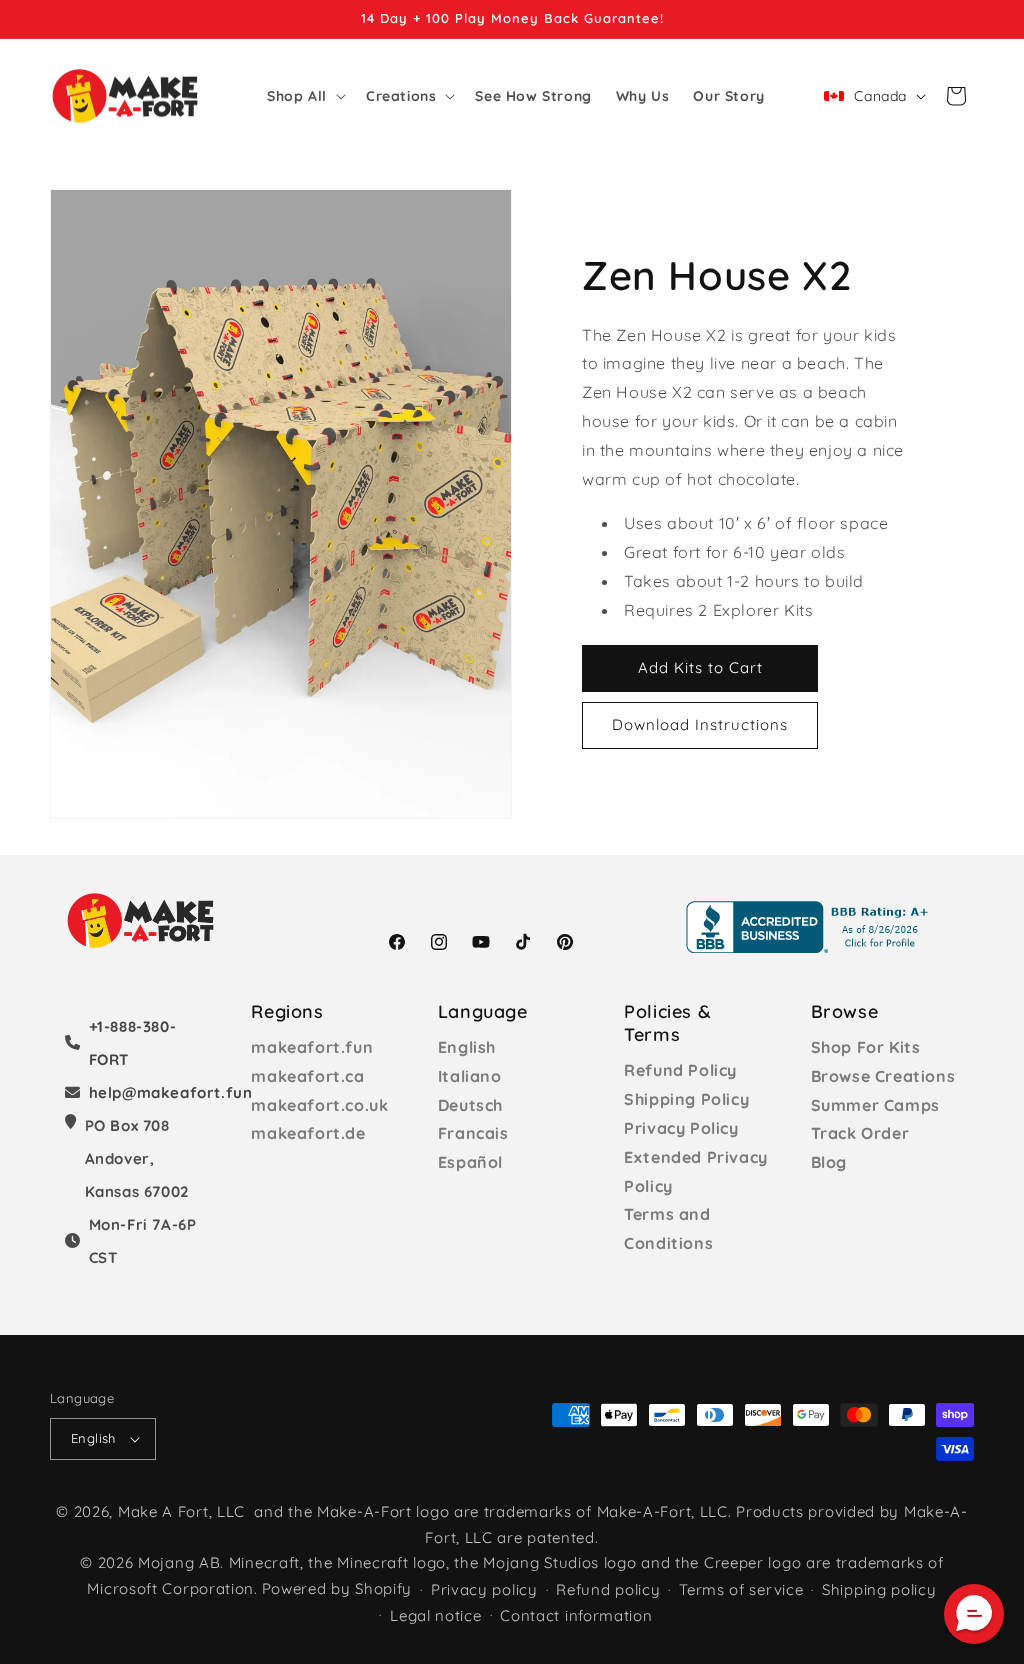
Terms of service (741, 1589)
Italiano (470, 1076)
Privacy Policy (681, 1128)
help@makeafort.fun (171, 1092)
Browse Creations (883, 1076)
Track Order (860, 1133)
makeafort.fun (312, 1047)
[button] (304, 96)
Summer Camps (875, 1105)
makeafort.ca (307, 1076)
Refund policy (608, 1589)
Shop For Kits (866, 1047)
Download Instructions (700, 724)
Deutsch (470, 1105)
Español (470, 1162)
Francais (473, 1133)
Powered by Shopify (337, 1588)
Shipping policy (879, 1589)
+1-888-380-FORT (133, 1043)
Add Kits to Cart (700, 667)
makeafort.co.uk (319, 1105)
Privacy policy (484, 1589)
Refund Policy (680, 1070)
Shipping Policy (686, 1099)
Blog (829, 1162)
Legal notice (435, 1615)
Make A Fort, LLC (181, 1511)
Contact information (576, 1615)
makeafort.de (308, 1133)
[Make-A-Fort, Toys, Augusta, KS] (811, 927)
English (467, 1047)
